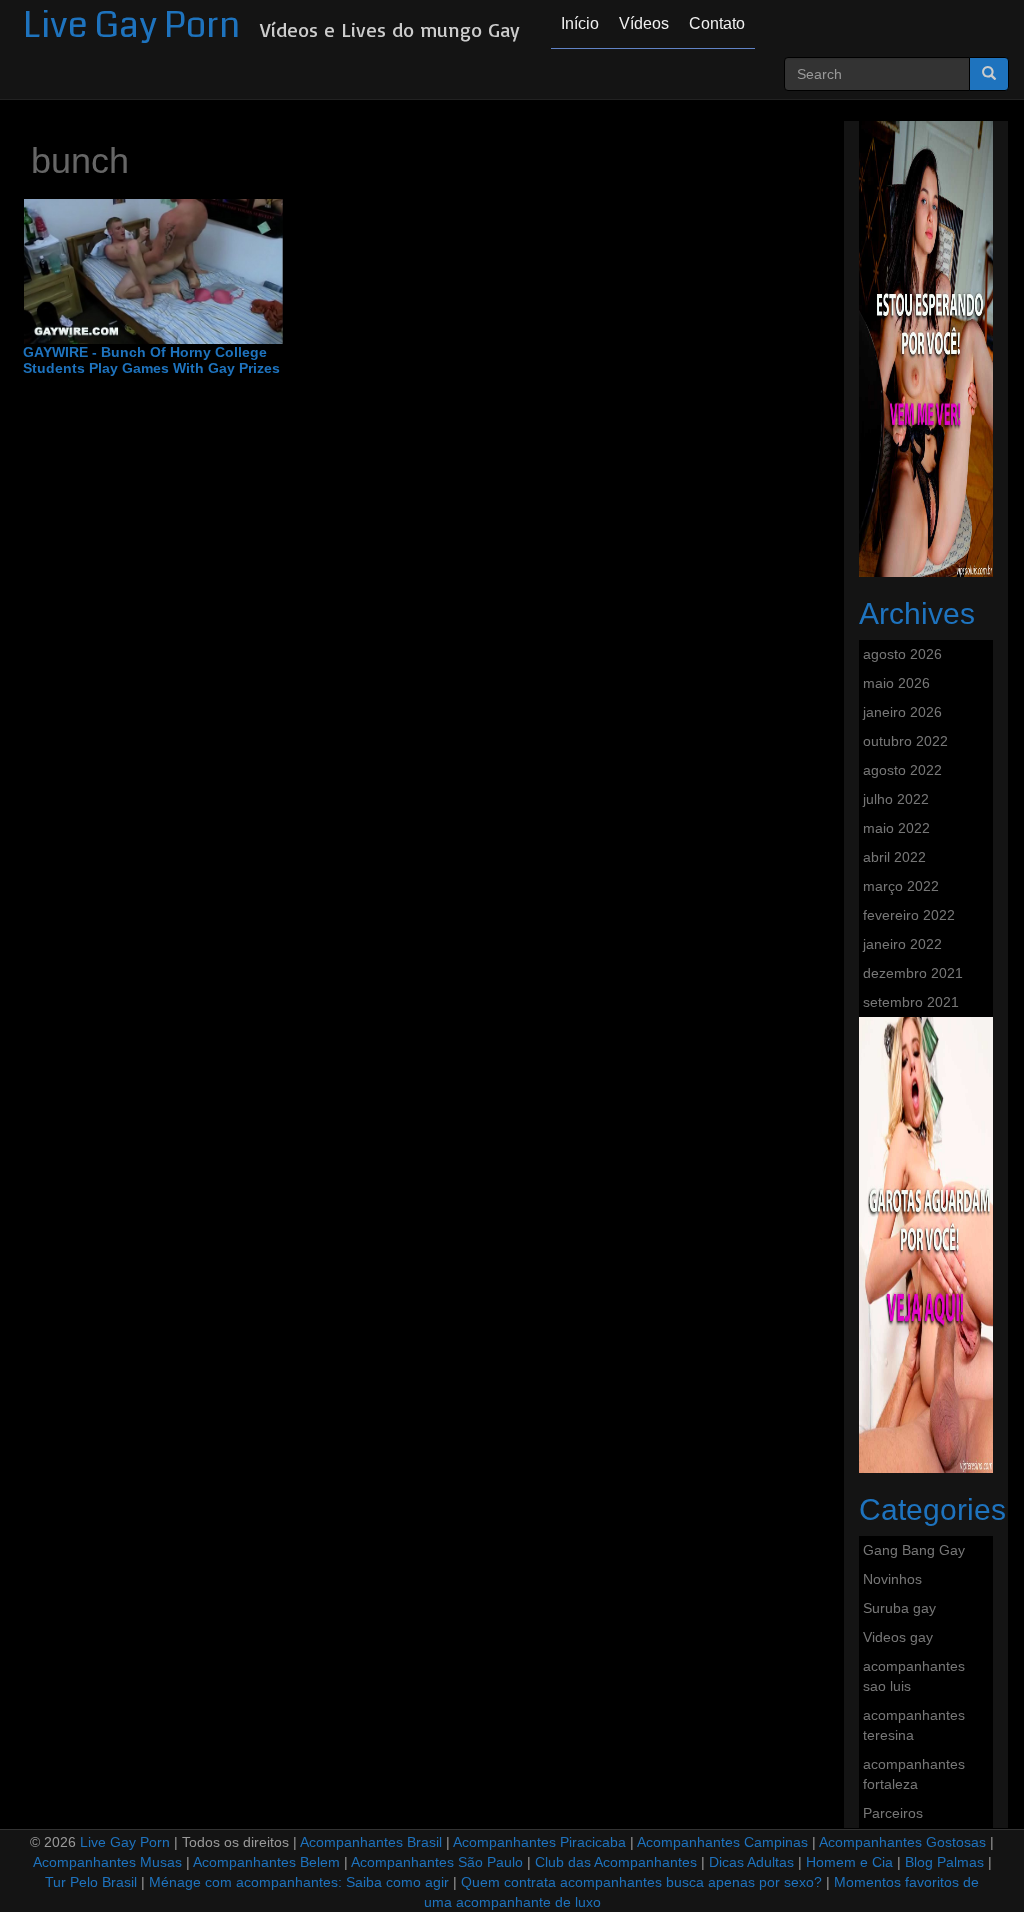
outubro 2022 (905, 741)
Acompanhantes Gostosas (902, 1842)
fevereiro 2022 (909, 915)
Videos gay (898, 1637)
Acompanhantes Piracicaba (539, 1842)
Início (580, 23)
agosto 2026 (902, 654)
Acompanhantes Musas (107, 1862)
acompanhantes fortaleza (914, 1774)
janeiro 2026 (902, 712)
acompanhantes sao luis (914, 1676)
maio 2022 (896, 828)
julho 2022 (896, 799)
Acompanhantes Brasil (371, 1842)
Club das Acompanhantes (616, 1862)
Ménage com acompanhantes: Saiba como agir (299, 1882)
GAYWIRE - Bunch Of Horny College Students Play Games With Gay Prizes (151, 360)
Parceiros (893, 1813)
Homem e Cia (849, 1862)
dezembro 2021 (913, 973)
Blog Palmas (944, 1862)
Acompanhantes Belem (266, 1862)
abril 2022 (894, 857)
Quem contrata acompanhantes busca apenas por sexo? (641, 1882)
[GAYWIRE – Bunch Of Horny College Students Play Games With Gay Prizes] (153, 272)
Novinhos (892, 1579)
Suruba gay (899, 1608)
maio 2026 (896, 683)
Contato (717, 23)
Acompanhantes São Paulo (437, 1862)
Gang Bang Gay (914, 1550)
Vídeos (644, 23)
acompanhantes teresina (914, 1725)
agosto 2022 (902, 770)
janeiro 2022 (902, 944)
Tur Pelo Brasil (91, 1882)
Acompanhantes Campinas (722, 1842)
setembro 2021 (911, 1002)
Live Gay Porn (131, 25)
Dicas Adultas (751, 1862)
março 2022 (901, 886)
